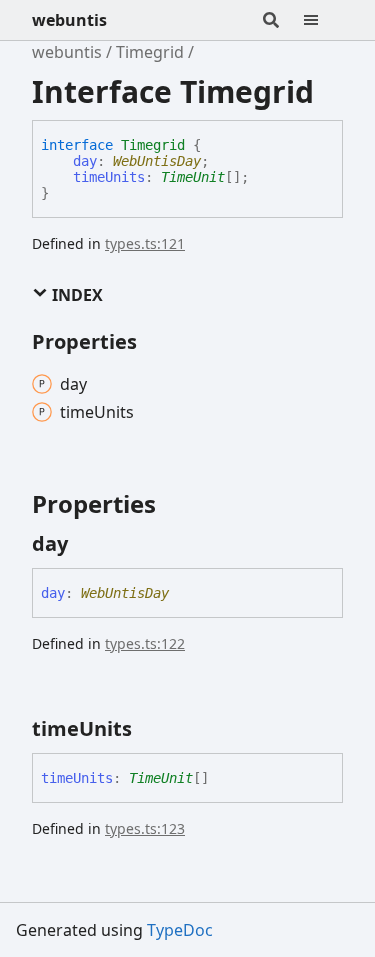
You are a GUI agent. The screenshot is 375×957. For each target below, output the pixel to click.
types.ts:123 (145, 828)
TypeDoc (180, 930)
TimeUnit (193, 177)
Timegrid (150, 52)
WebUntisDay (157, 161)
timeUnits (109, 177)
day (85, 161)
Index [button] (75, 295)
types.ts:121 (145, 243)
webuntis (69, 20)
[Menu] (323, 20)
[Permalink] (86, 544)
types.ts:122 (145, 643)
